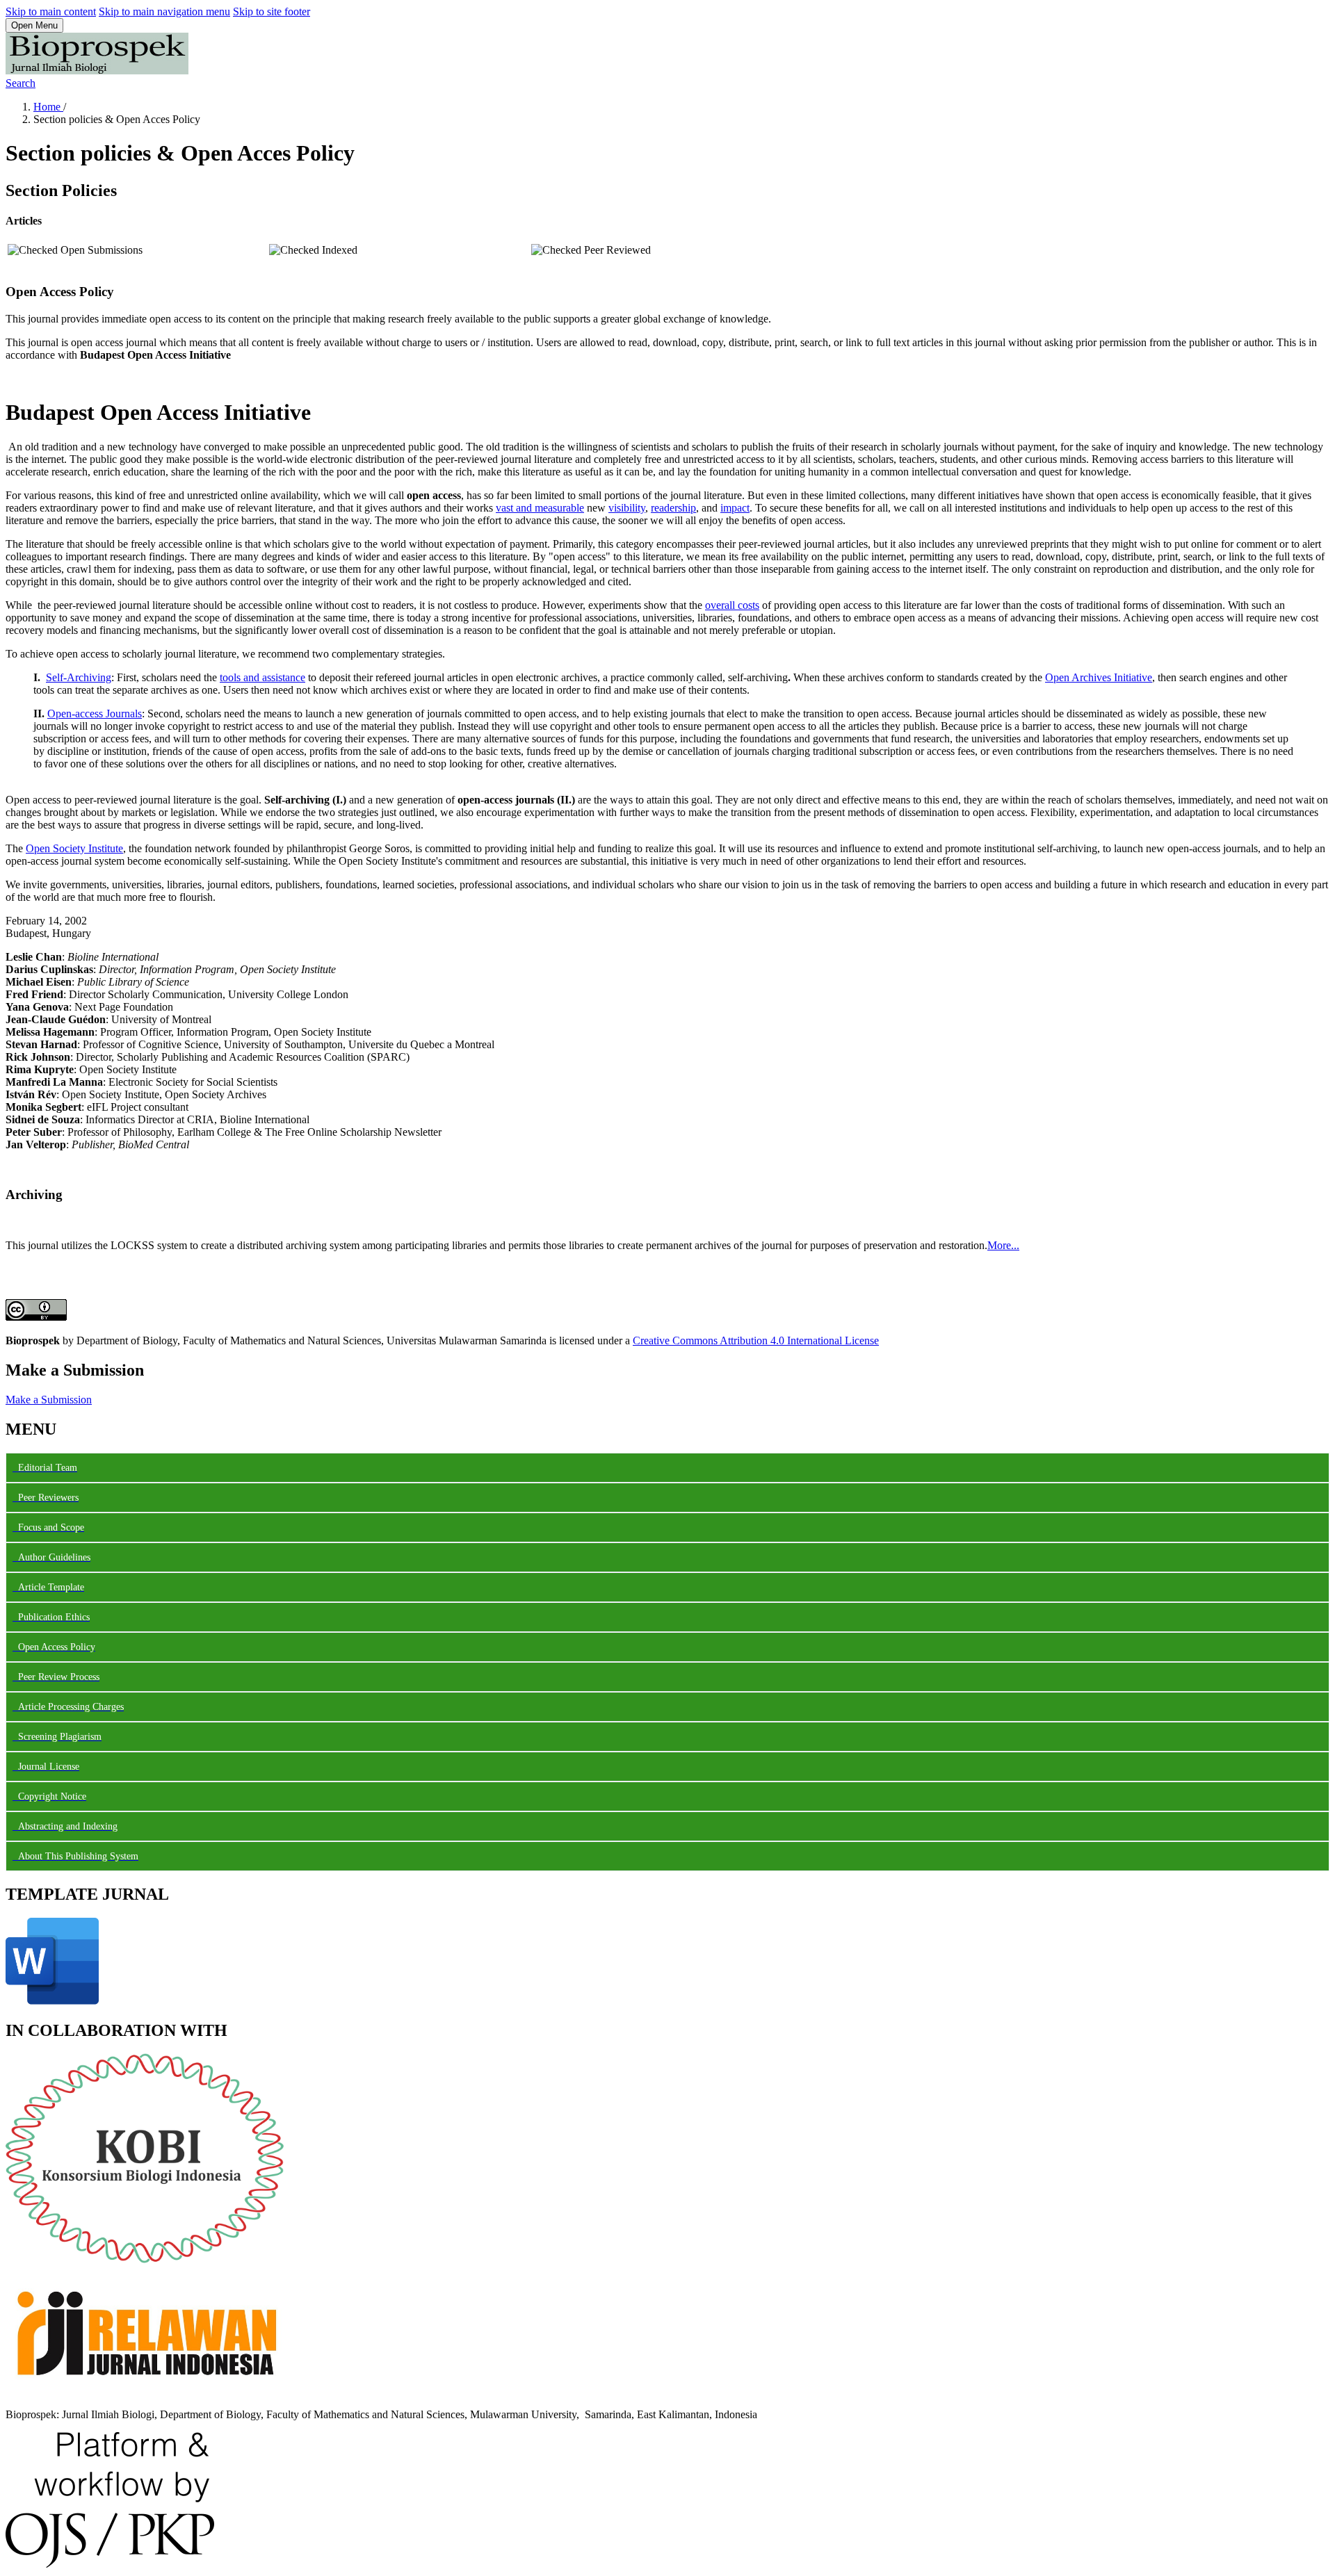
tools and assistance (262, 677)
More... (1003, 1245)
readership (673, 508)
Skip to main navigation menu (164, 11)
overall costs (732, 605)
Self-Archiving (79, 677)
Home (48, 107)
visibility (627, 508)
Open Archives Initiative (1099, 677)
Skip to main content (51, 11)
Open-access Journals (95, 714)
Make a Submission (49, 1400)
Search (21, 83)
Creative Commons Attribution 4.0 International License (756, 1340)
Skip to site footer (272, 11)
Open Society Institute (74, 848)
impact (735, 508)
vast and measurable (540, 508)
